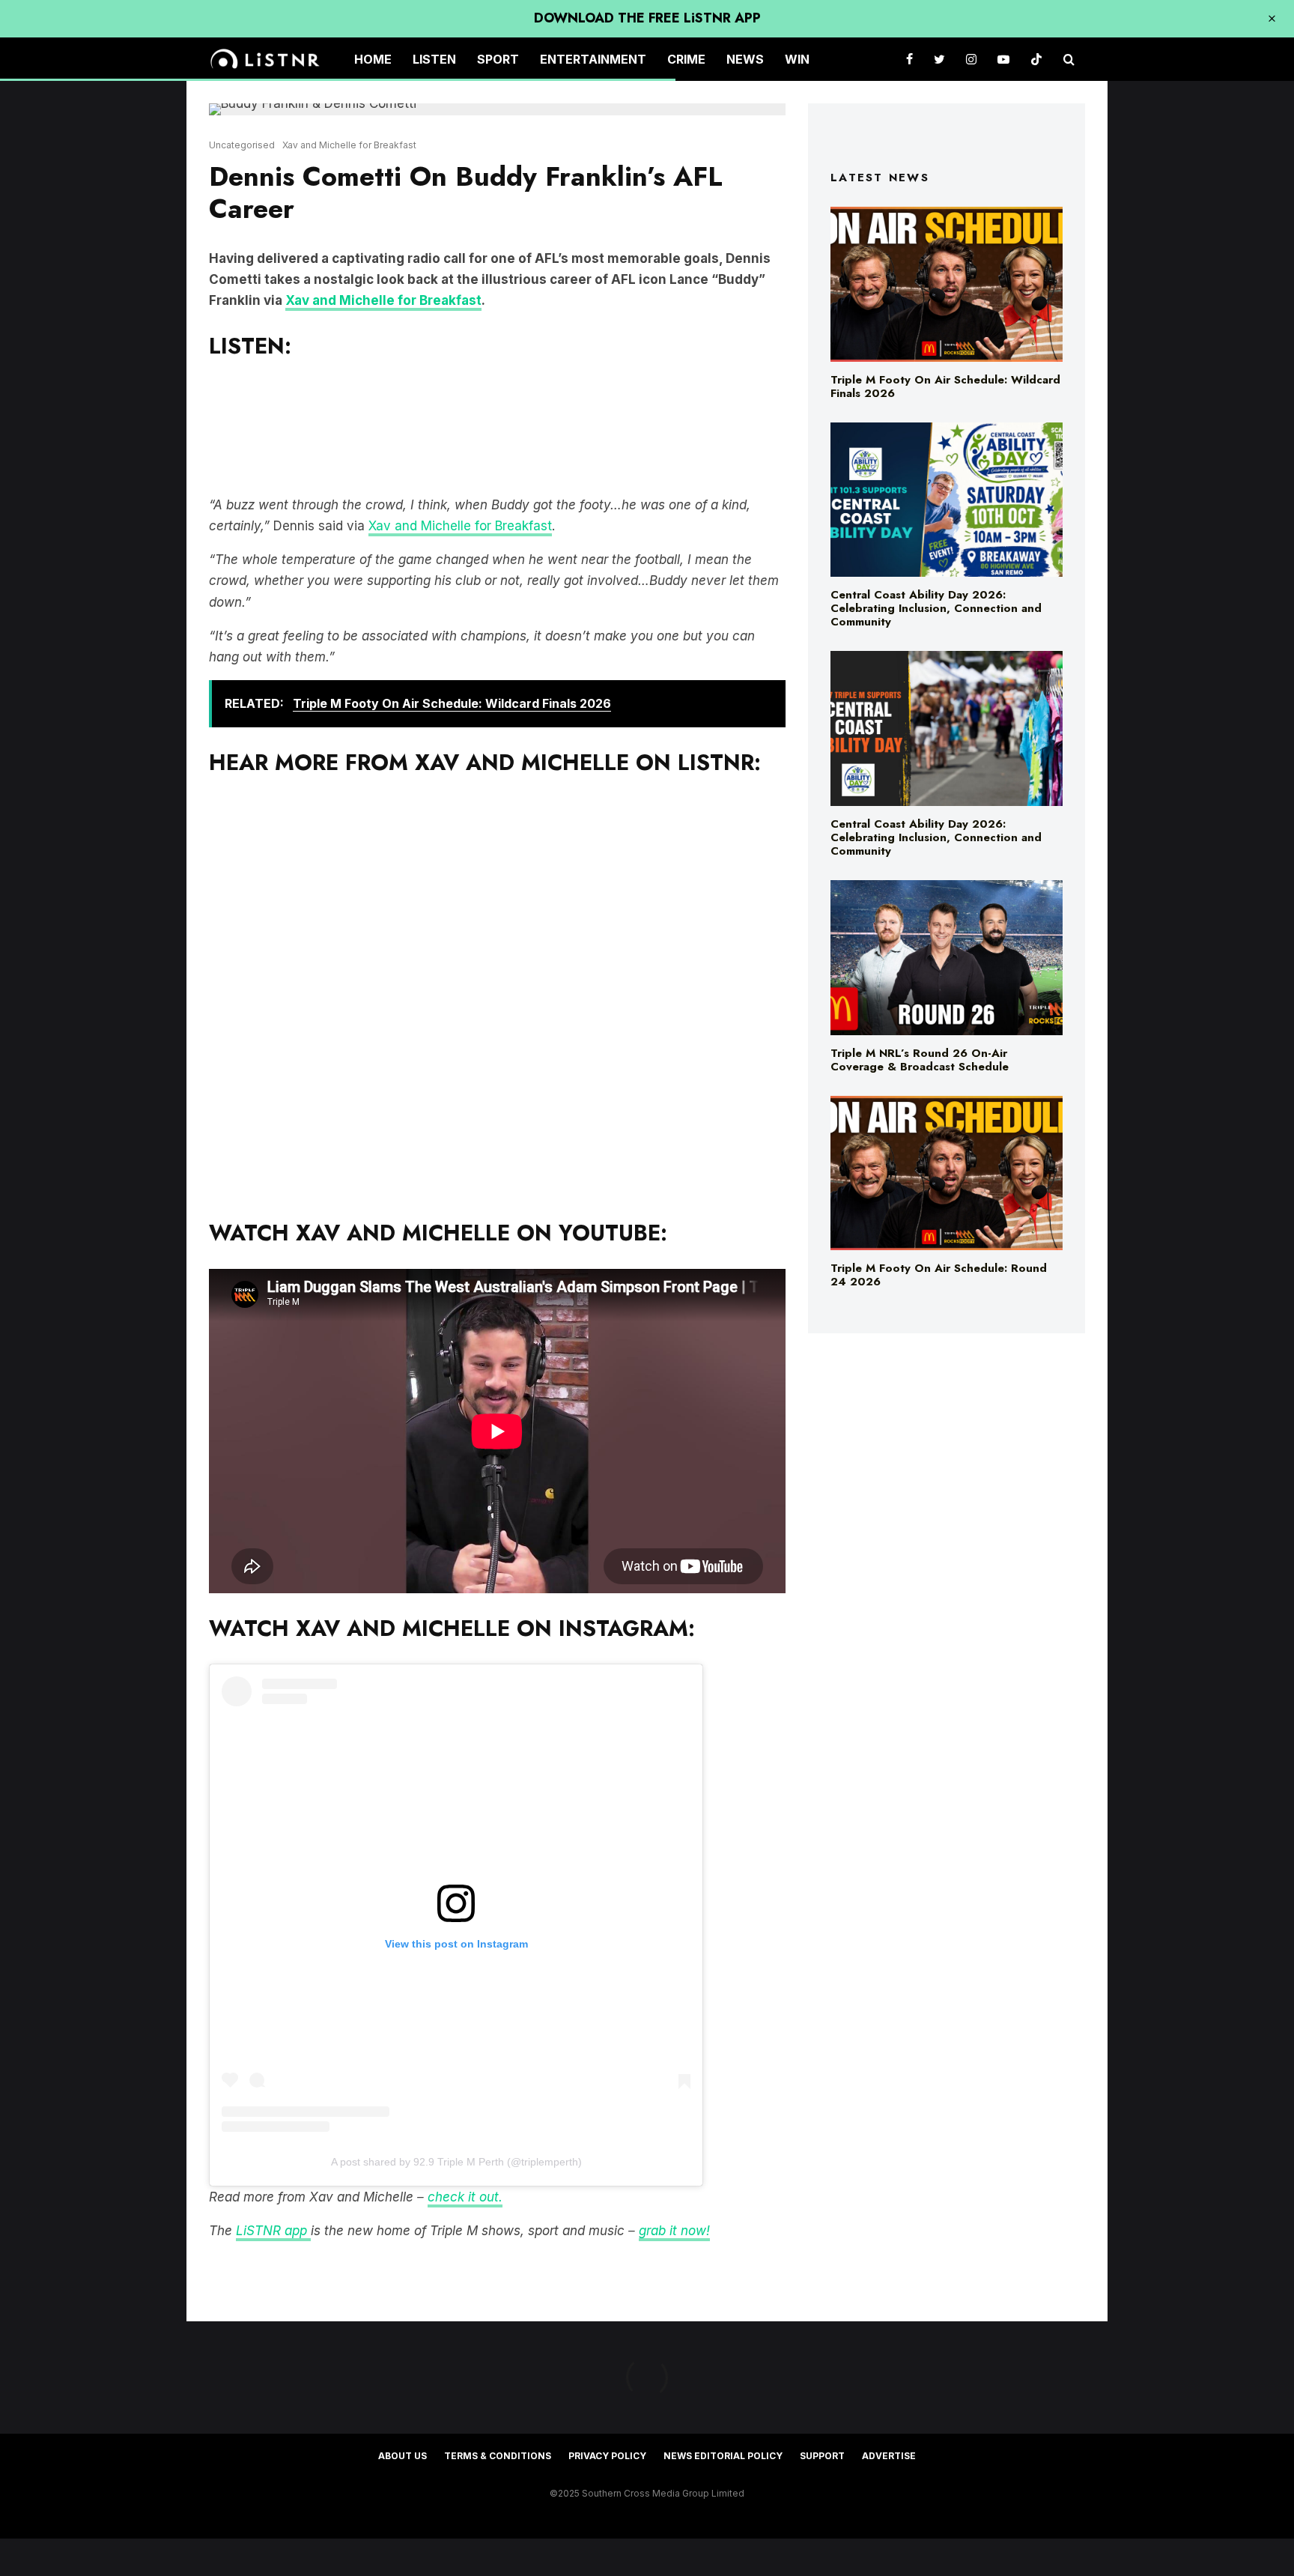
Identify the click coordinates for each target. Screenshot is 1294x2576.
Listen (434, 59)
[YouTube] (1003, 60)
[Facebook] (909, 60)
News (745, 59)
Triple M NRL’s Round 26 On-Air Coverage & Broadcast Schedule (920, 1060)
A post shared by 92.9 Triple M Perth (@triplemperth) (456, 2162)
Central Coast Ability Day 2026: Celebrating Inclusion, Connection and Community (936, 608)
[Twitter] (939, 60)
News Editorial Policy (723, 2456)
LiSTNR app (273, 2231)
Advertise (889, 2456)
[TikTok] (1036, 60)
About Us (403, 2456)
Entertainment (593, 59)
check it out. (465, 2197)
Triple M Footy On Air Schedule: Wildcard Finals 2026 (945, 387)
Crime (686, 59)
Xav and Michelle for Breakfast (349, 145)
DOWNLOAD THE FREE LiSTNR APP (647, 18)
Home (373, 59)
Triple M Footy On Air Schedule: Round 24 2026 (939, 1275)
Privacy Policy (607, 2456)
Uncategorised (242, 145)
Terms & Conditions (498, 2456)
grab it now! (674, 2231)
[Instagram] (971, 60)
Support (822, 2456)
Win (797, 59)
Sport (498, 59)
